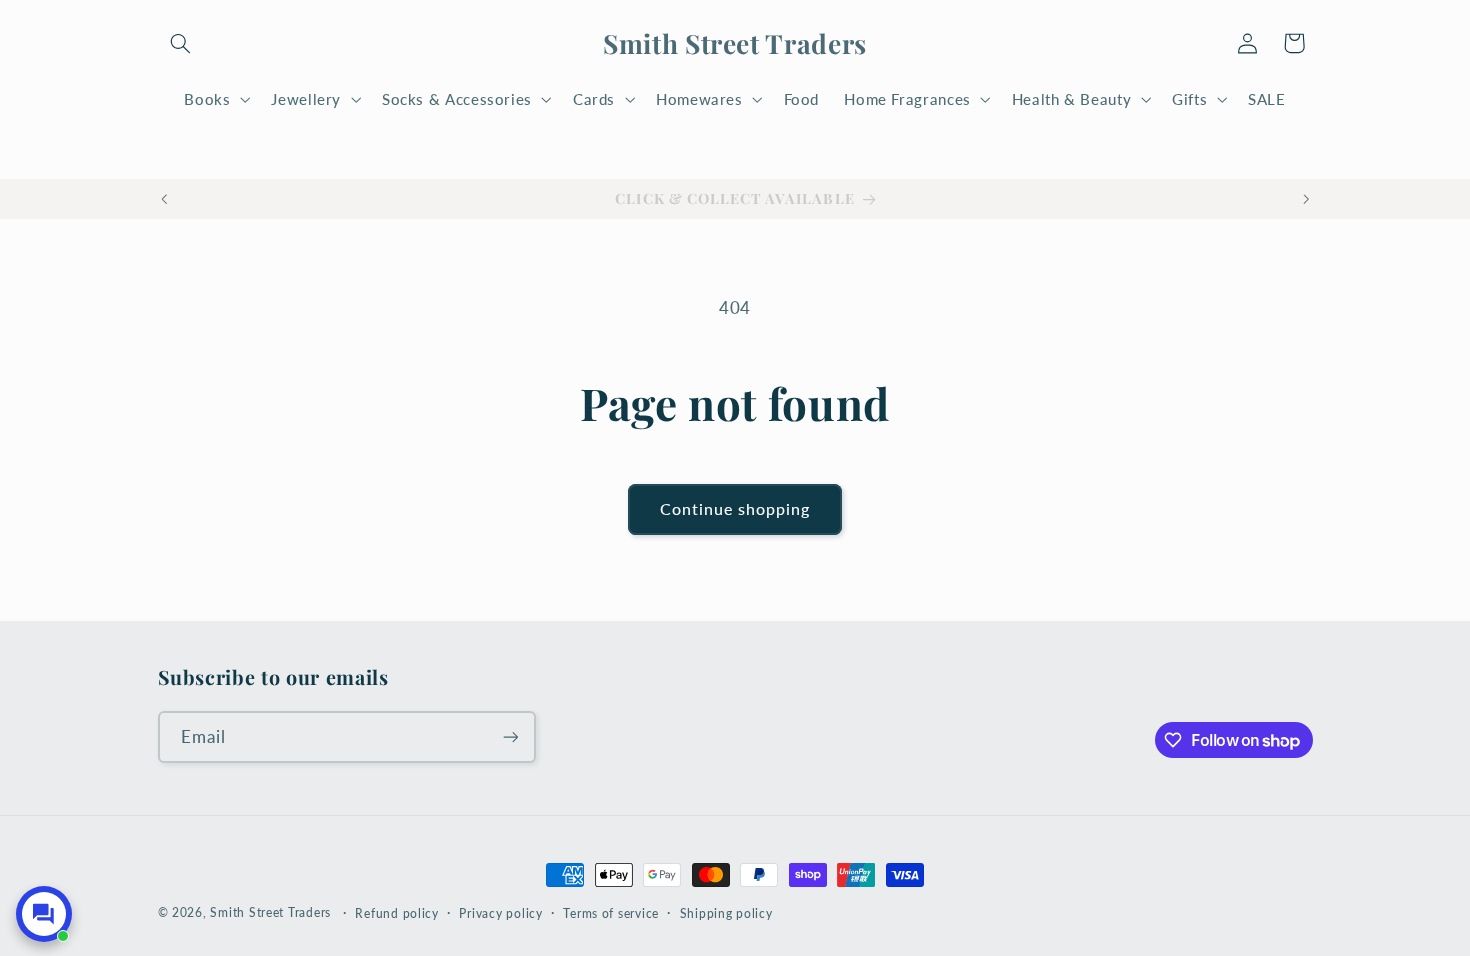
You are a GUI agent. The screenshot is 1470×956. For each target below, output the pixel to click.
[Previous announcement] (164, 199)
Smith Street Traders (270, 912)
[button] (181, 43)
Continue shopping (735, 508)
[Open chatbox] (44, 914)
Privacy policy (500, 913)
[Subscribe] (510, 736)
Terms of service (611, 913)
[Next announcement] (1306, 199)
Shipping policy (726, 913)
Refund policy (397, 913)
